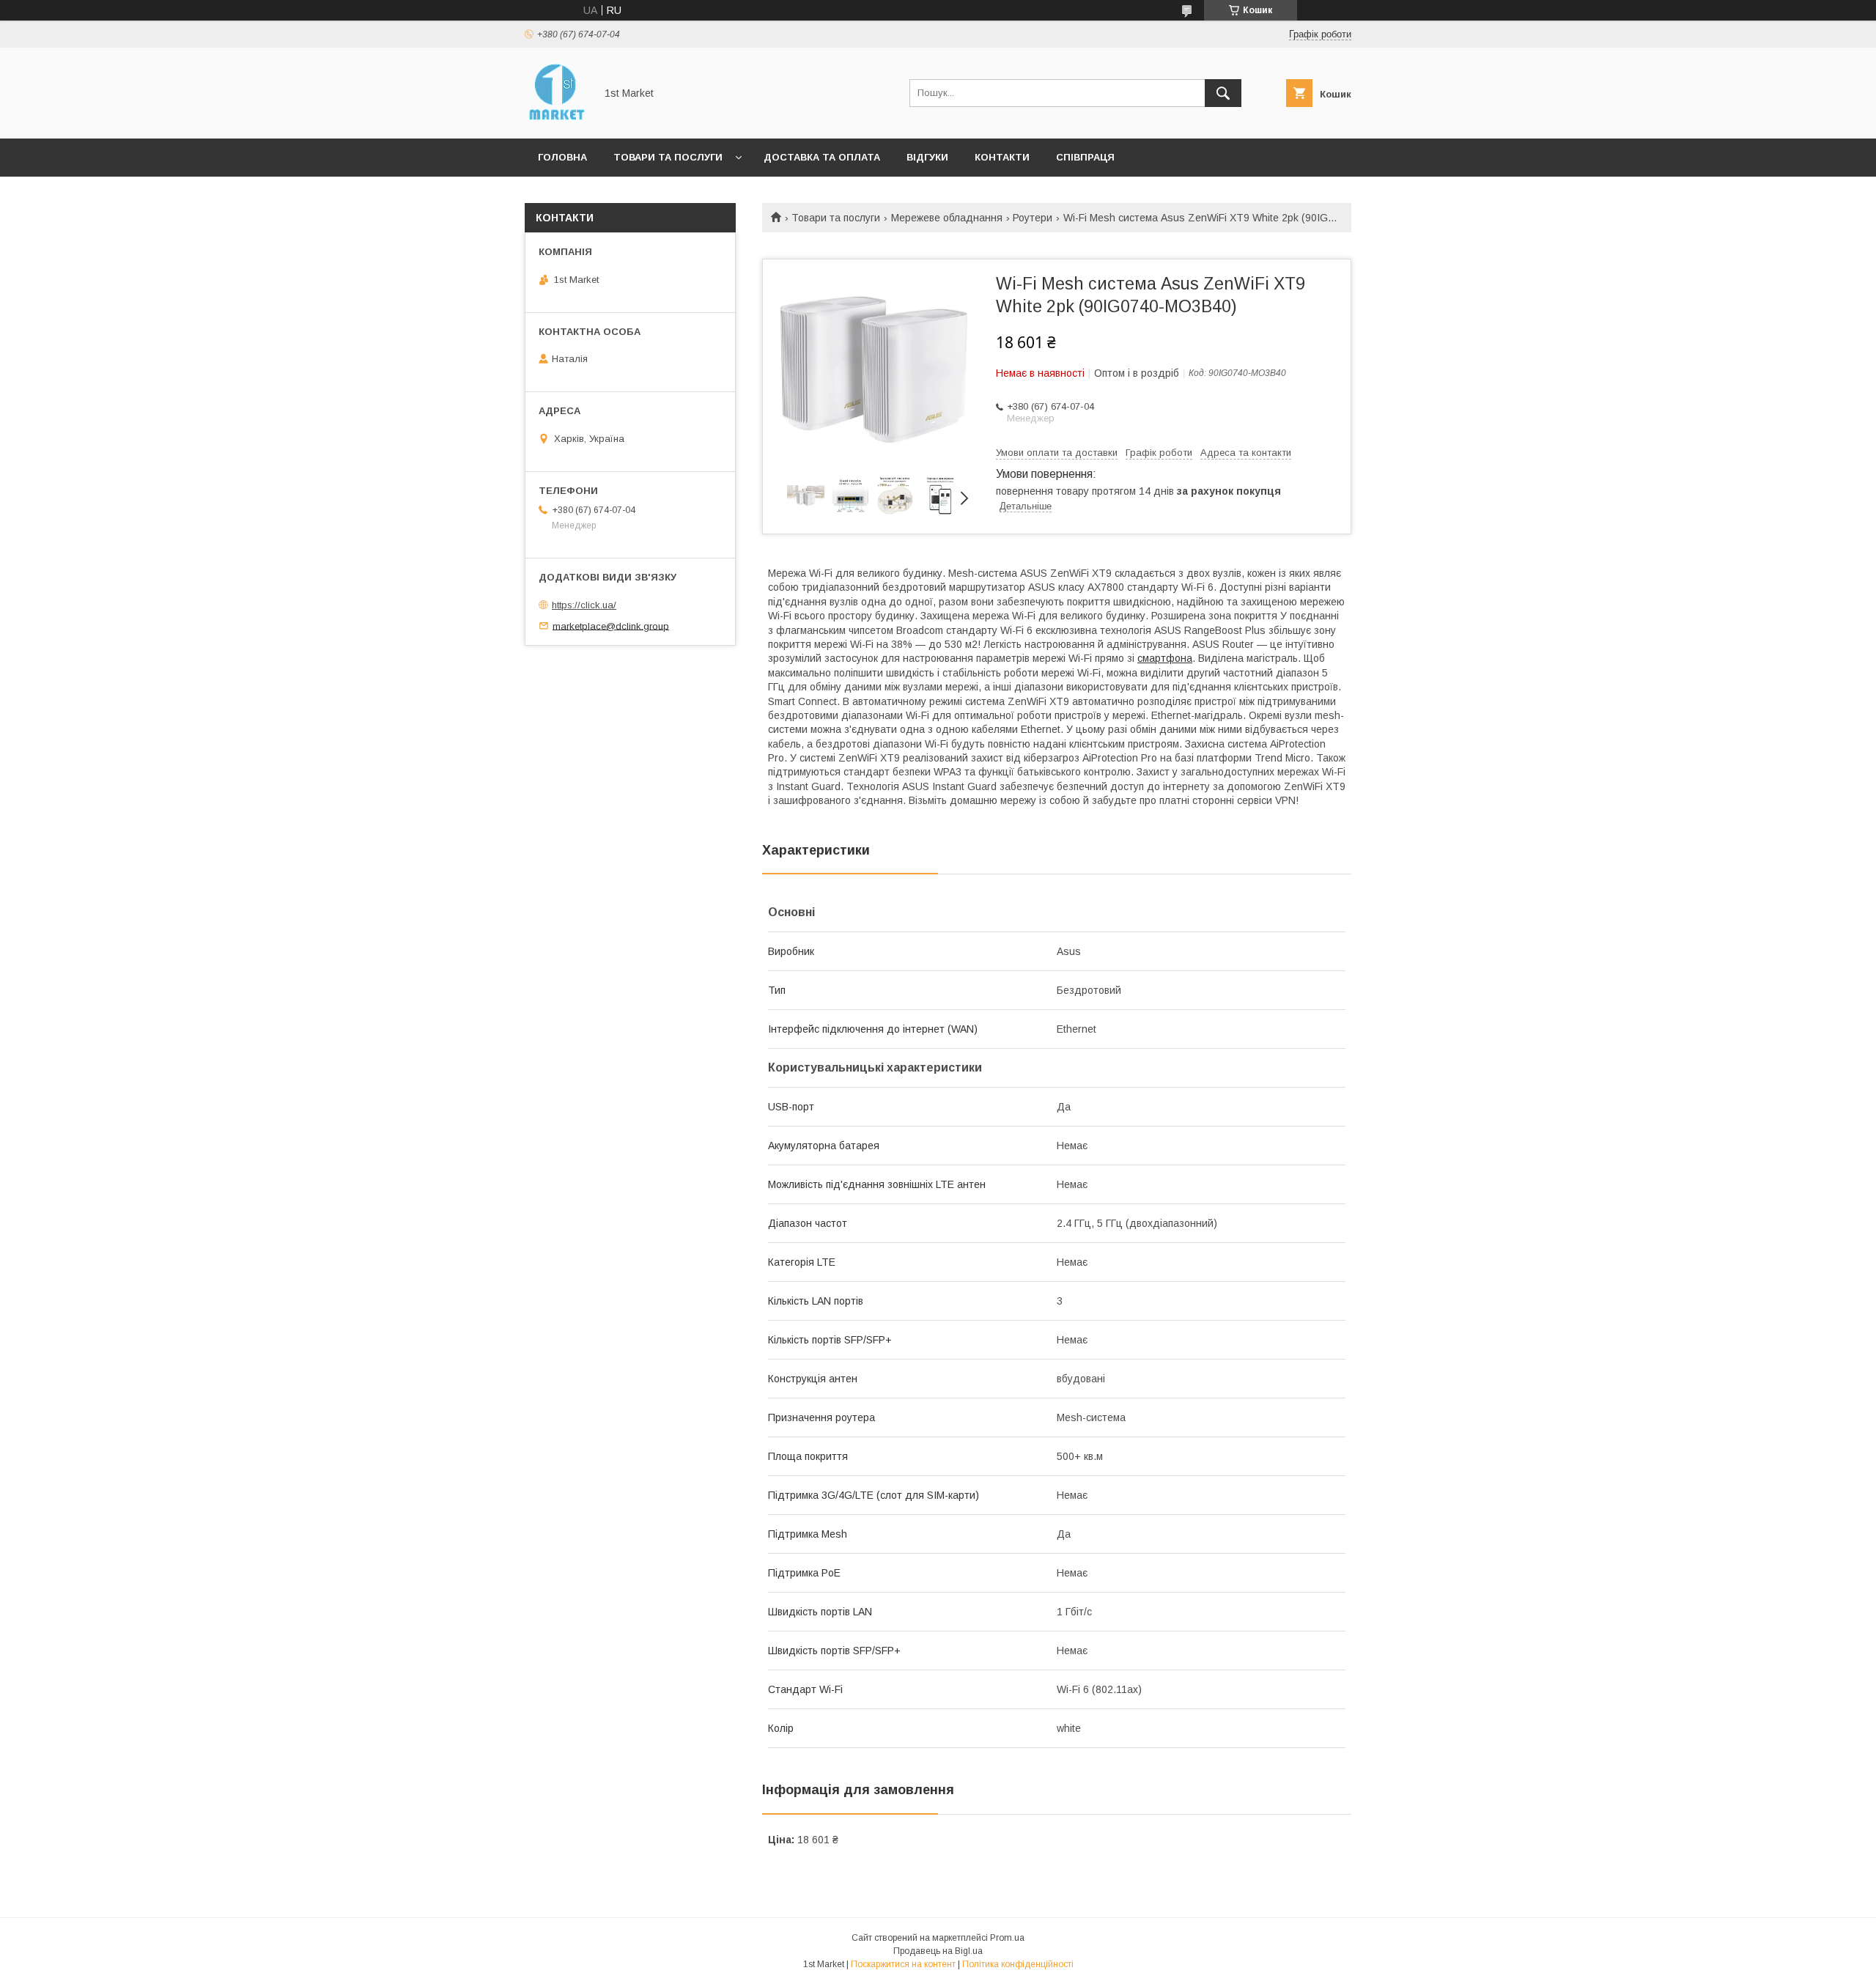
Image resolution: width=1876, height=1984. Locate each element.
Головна (562, 157)
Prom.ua (1007, 1938)
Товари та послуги (668, 157)
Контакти (1002, 157)
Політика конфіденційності (1018, 1964)
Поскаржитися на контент (903, 1964)
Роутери (1033, 218)
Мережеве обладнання (947, 218)
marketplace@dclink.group (611, 626)
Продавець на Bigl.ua (938, 1951)
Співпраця (1085, 157)
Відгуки (927, 157)
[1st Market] (556, 119)
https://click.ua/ (584, 605)
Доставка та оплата (822, 157)
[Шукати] (1223, 93)
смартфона (1165, 658)
